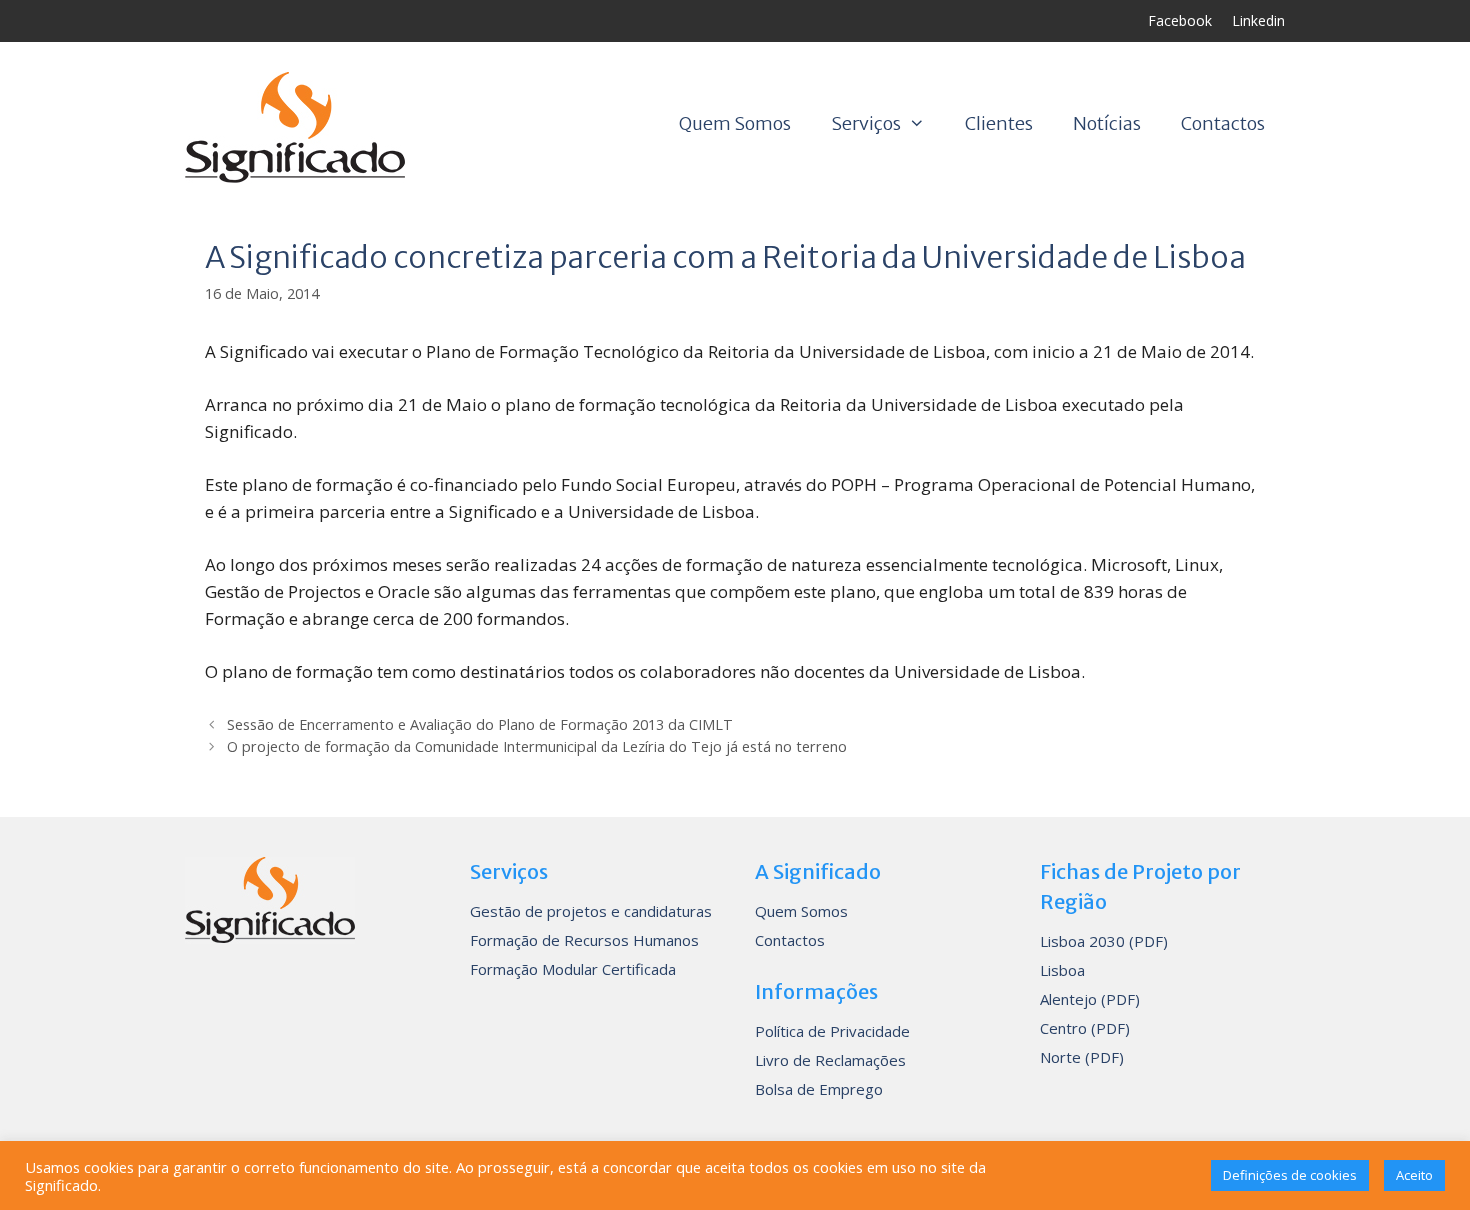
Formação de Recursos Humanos (584, 940)
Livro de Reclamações (830, 1060)
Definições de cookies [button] (1290, 1175)
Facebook (1180, 20)
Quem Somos (735, 123)
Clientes (999, 123)
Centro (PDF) (1085, 1028)
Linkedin (1258, 20)
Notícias (1107, 123)
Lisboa (1062, 970)
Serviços (866, 123)
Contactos (1223, 123)
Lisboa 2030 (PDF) (1104, 941)
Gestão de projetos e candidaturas (591, 911)
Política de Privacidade (832, 1031)
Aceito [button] (1414, 1175)
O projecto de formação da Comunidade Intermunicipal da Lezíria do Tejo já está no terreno (537, 746)
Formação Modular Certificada (573, 969)
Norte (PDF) (1082, 1057)
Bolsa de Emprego (819, 1089)
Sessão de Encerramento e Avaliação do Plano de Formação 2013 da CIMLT (480, 724)
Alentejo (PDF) (1090, 999)
